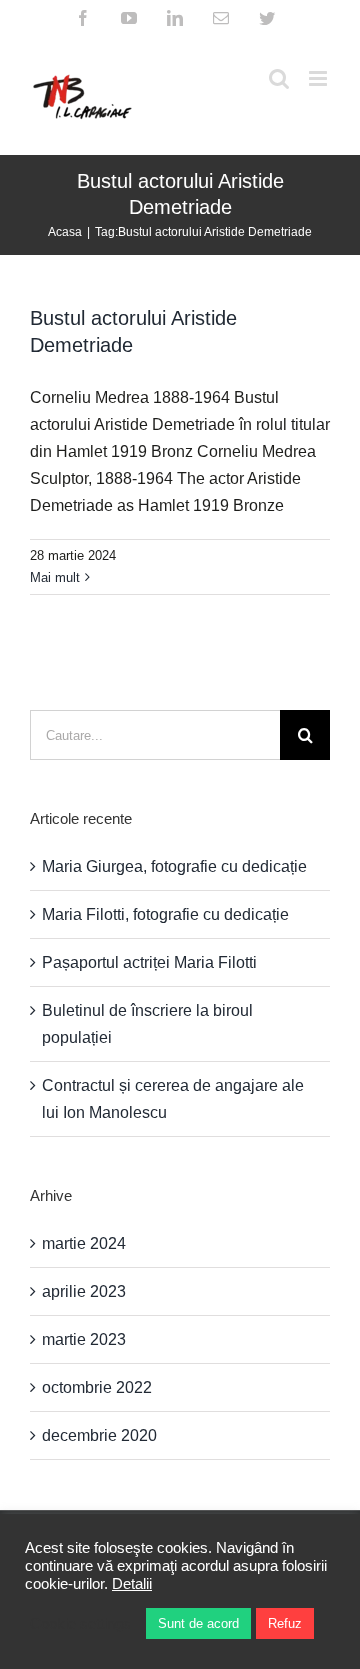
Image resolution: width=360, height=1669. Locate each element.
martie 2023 (84, 1339)
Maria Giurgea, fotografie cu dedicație (174, 866)
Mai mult (55, 577)
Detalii (132, 1584)
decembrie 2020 (99, 1435)
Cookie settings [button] (80, 1624)
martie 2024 (84, 1243)
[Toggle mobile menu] (319, 78)
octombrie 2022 (97, 1387)
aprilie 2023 (84, 1291)
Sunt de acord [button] (198, 1623)
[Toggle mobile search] (279, 78)
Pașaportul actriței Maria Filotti (149, 962)
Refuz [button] (285, 1623)
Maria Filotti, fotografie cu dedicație (165, 914)
